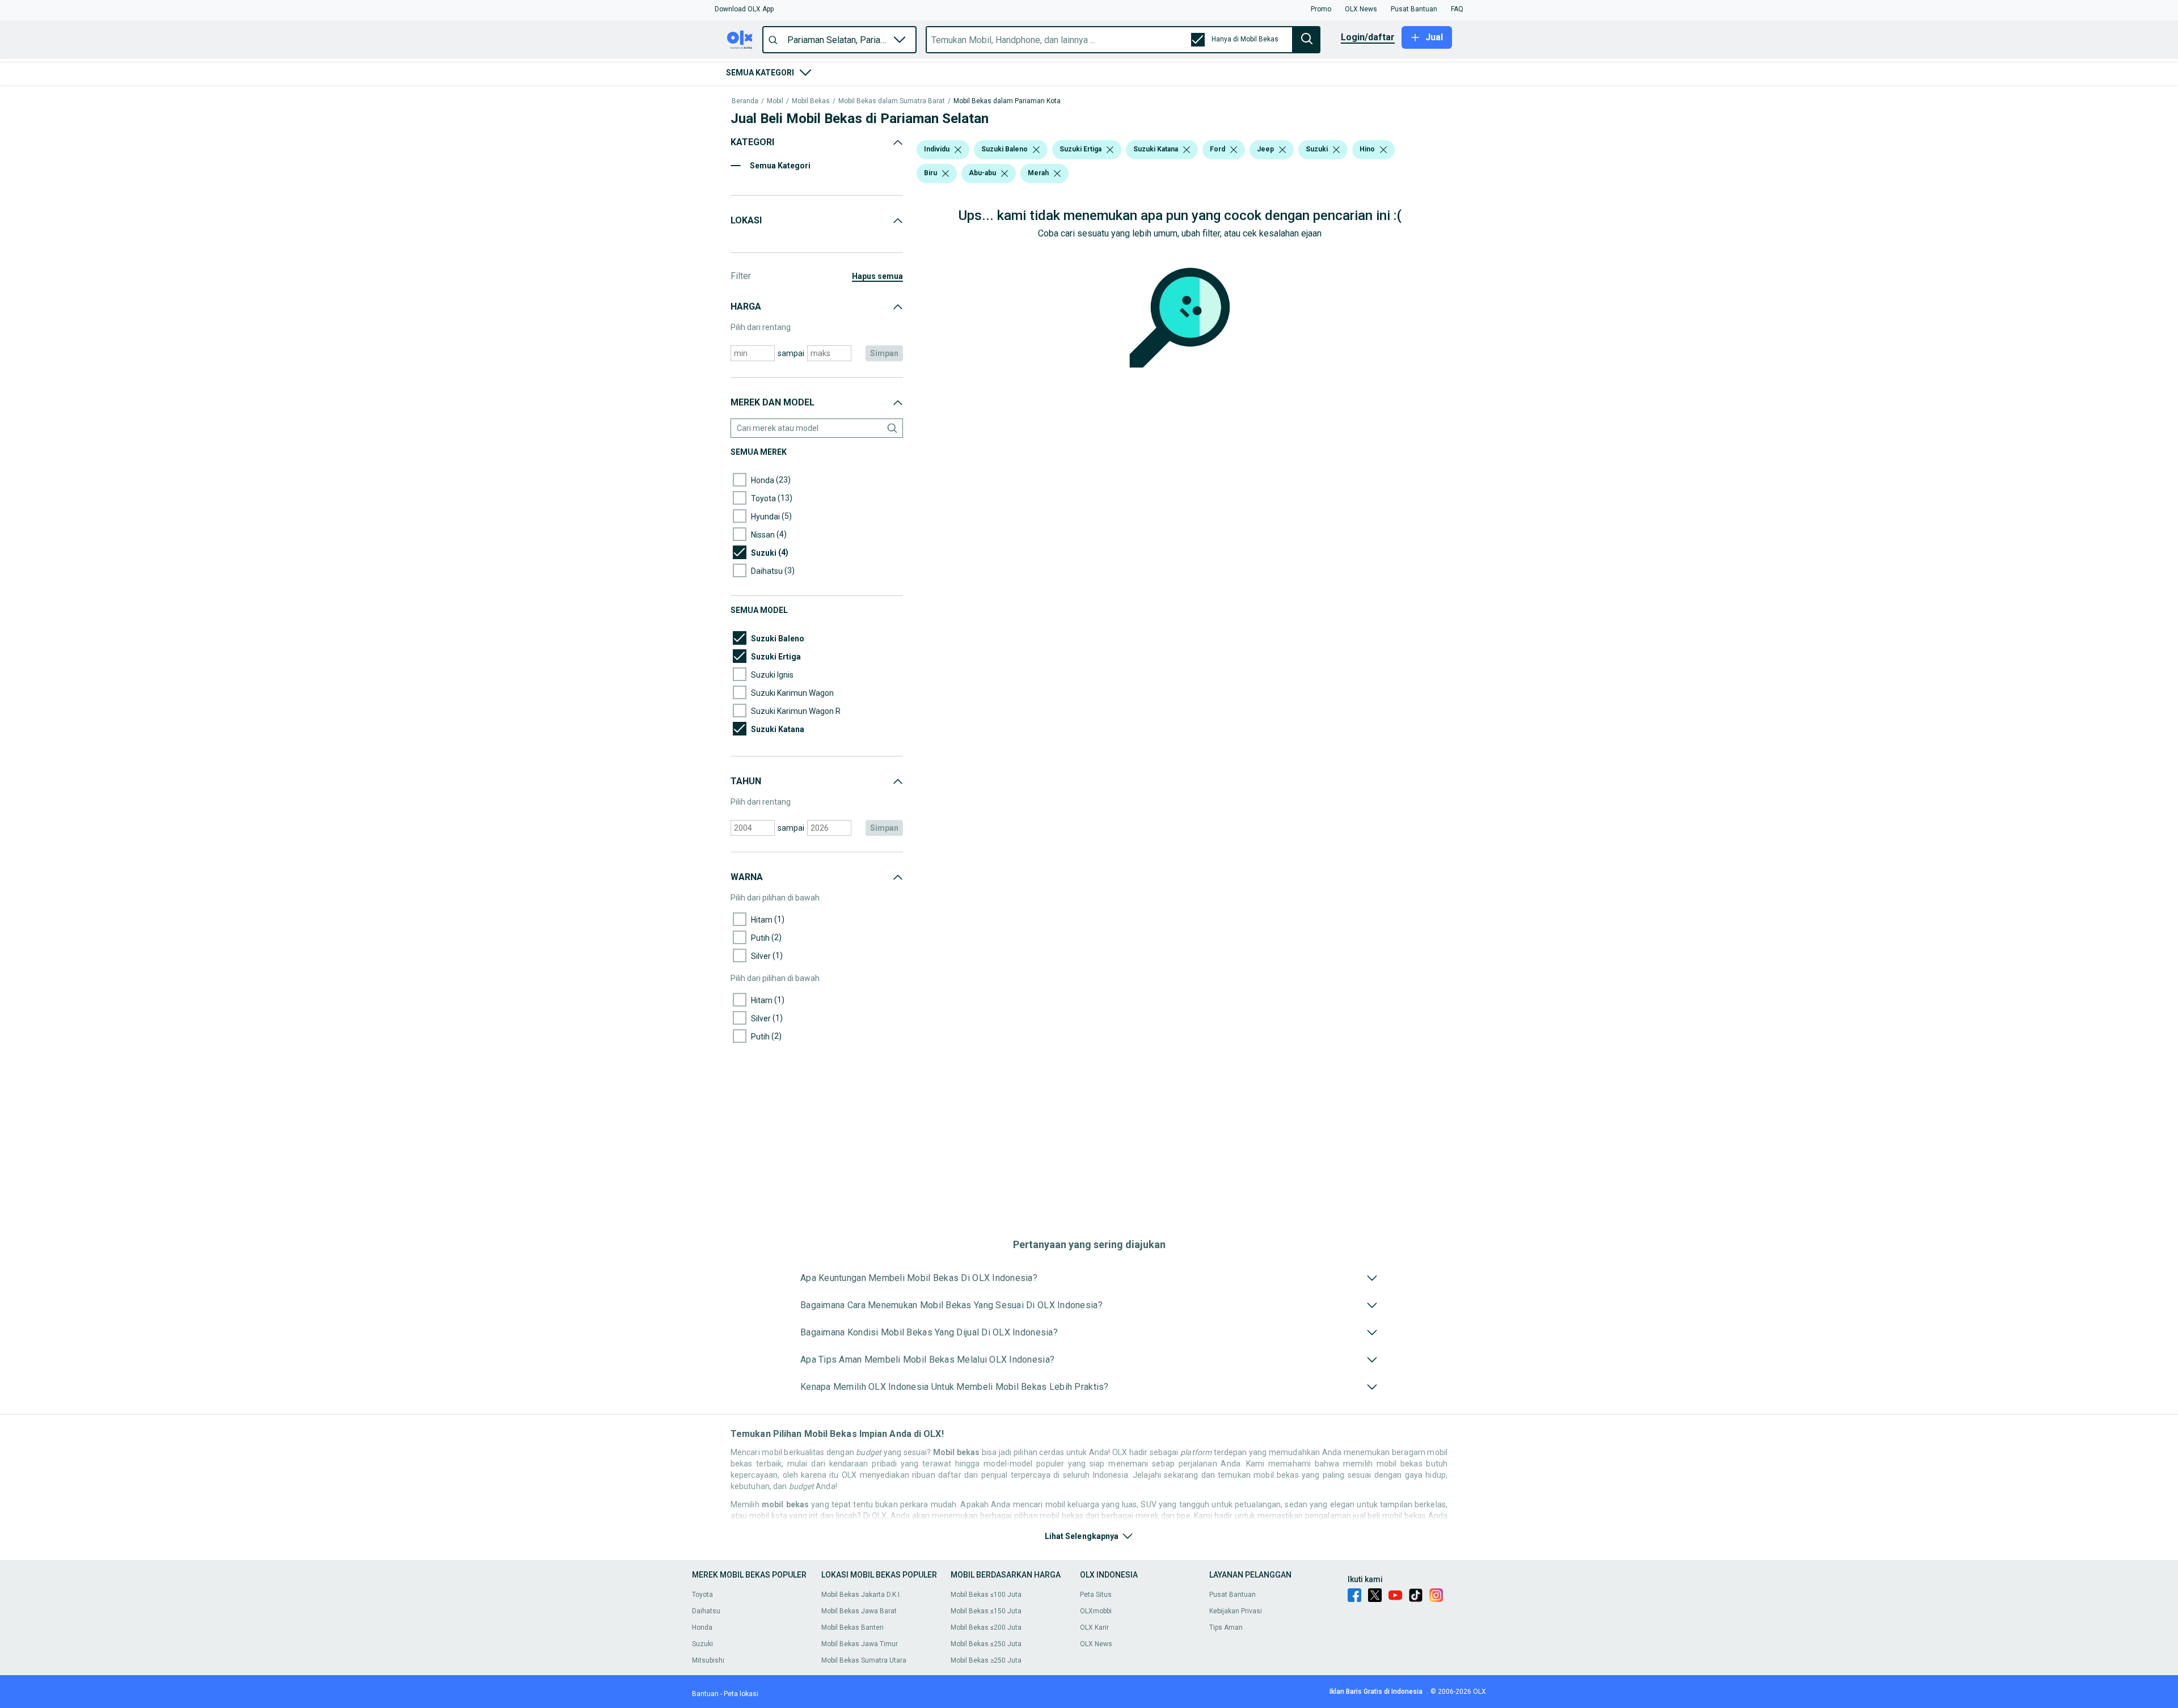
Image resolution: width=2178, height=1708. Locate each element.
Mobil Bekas (811, 101)
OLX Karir (1094, 1627)
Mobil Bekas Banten (852, 1627)
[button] (744, 9)
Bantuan (705, 1694)
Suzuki (702, 1644)
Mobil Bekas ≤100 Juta (986, 1595)
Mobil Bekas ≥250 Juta (986, 1660)
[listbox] (958, 150)
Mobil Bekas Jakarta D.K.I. (861, 1595)
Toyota (702, 1595)
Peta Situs (1096, 1595)
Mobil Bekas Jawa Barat (859, 1611)
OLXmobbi (1096, 1611)
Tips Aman (1226, 1627)
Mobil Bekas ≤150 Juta (986, 1611)
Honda (702, 1627)
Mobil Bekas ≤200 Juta (986, 1627)
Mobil (775, 101)
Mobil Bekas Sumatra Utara (864, 1660)
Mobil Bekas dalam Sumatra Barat (892, 101)
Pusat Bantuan (1232, 1595)
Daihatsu (706, 1611)
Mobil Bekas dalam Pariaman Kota (1007, 101)
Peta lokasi (741, 1694)
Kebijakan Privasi (1236, 1611)
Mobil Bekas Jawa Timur (860, 1644)
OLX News (1096, 1644)
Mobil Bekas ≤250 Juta (986, 1644)
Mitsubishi (708, 1660)
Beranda (745, 101)
